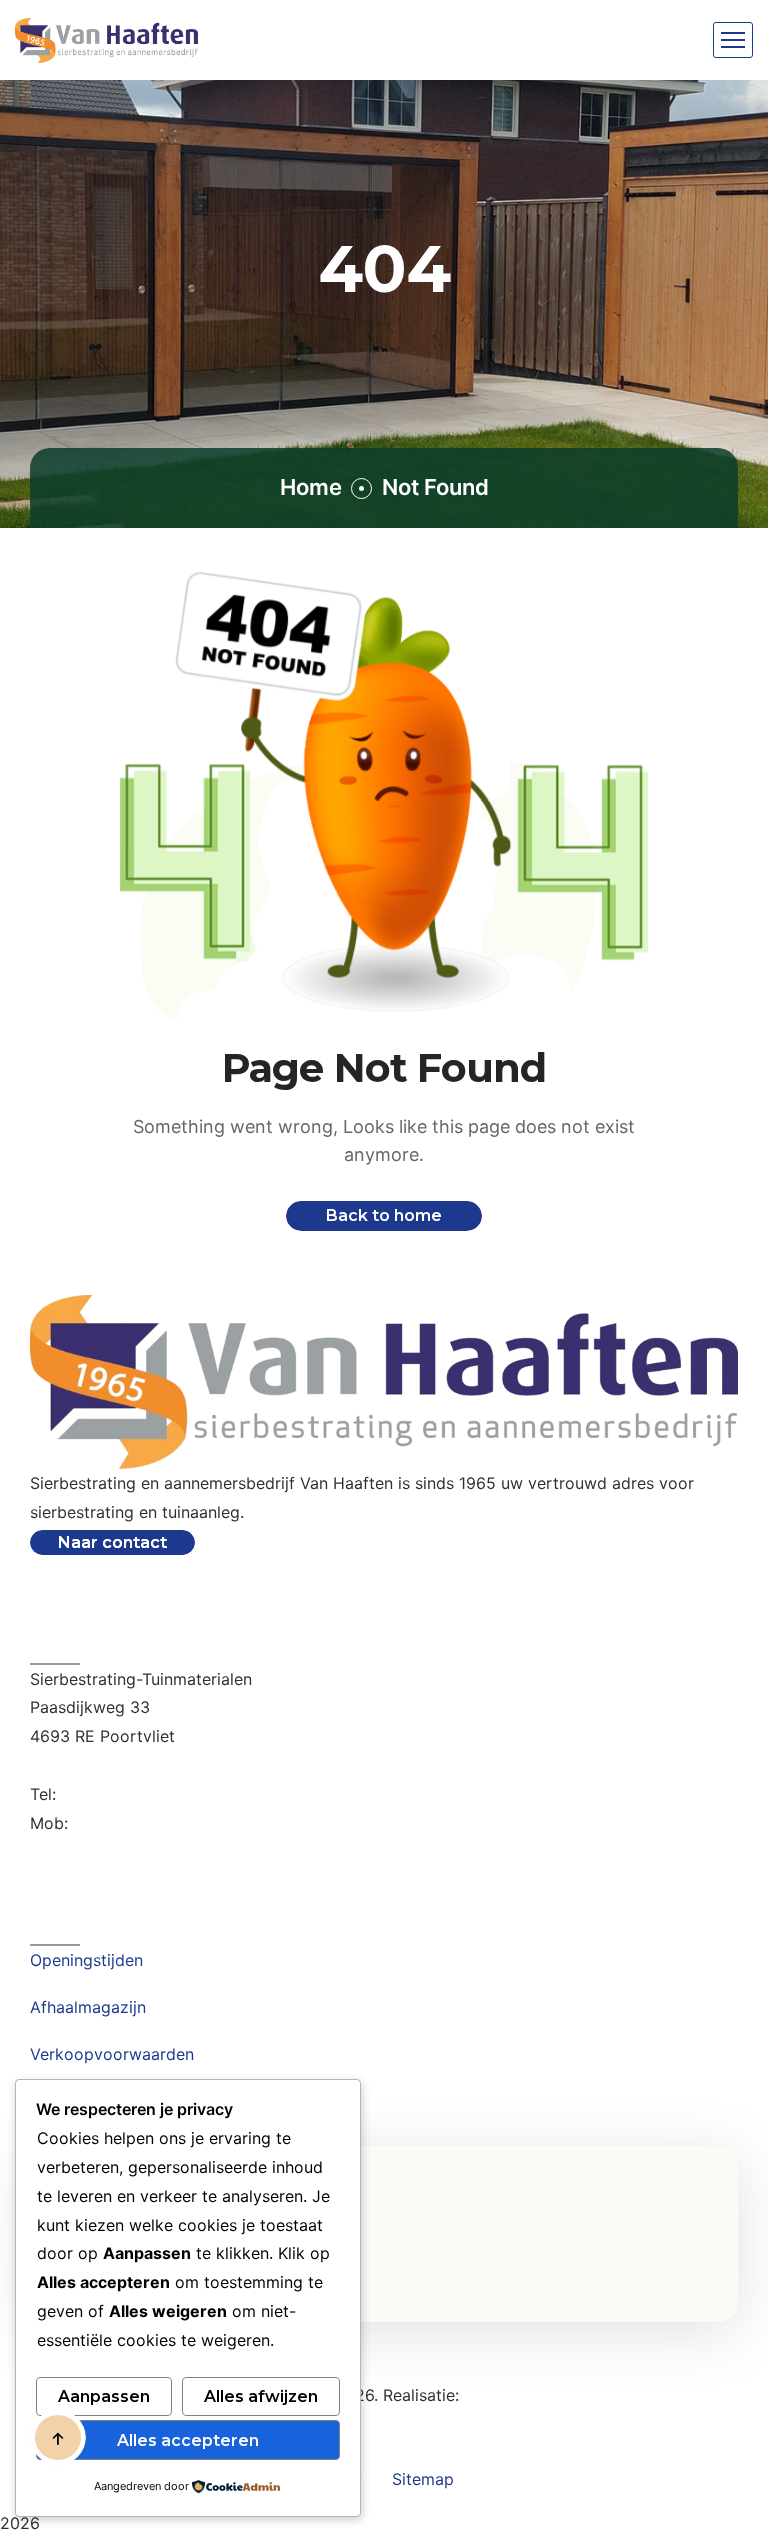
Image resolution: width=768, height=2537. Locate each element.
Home (311, 487)
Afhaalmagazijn (88, 2007)
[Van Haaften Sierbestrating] (106, 40)
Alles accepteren (188, 2440)
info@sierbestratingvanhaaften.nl (154, 1765)
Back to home (384, 1215)
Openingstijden (86, 1960)
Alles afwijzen (261, 2396)
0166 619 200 (113, 1794)
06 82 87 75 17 (130, 1823)
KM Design (504, 2395)
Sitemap (423, 2479)
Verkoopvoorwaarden (112, 2054)
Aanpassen (104, 2396)
